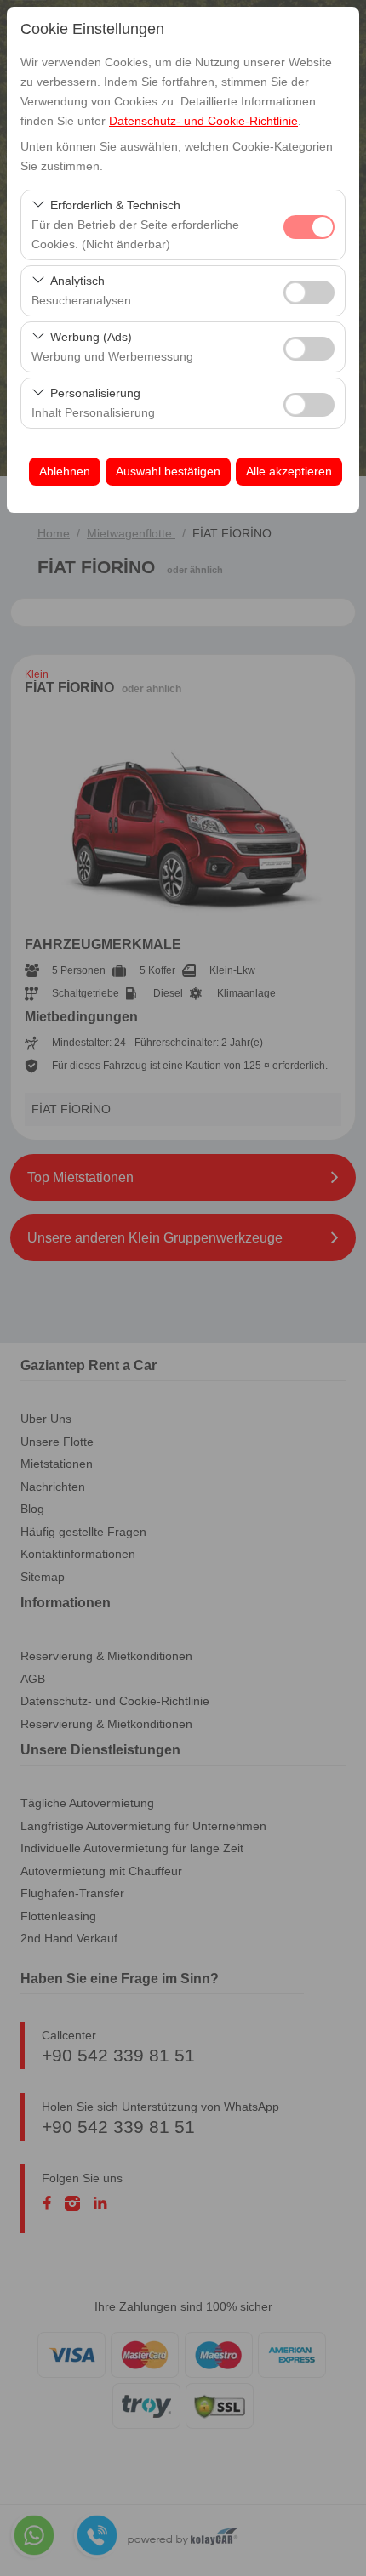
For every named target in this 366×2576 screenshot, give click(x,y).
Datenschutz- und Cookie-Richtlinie (203, 121)
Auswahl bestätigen (168, 471)
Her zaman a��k (309, 227)
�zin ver (309, 293)
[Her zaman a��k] (309, 225)
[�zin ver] (309, 290)
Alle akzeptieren (289, 471)
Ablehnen (65, 471)
